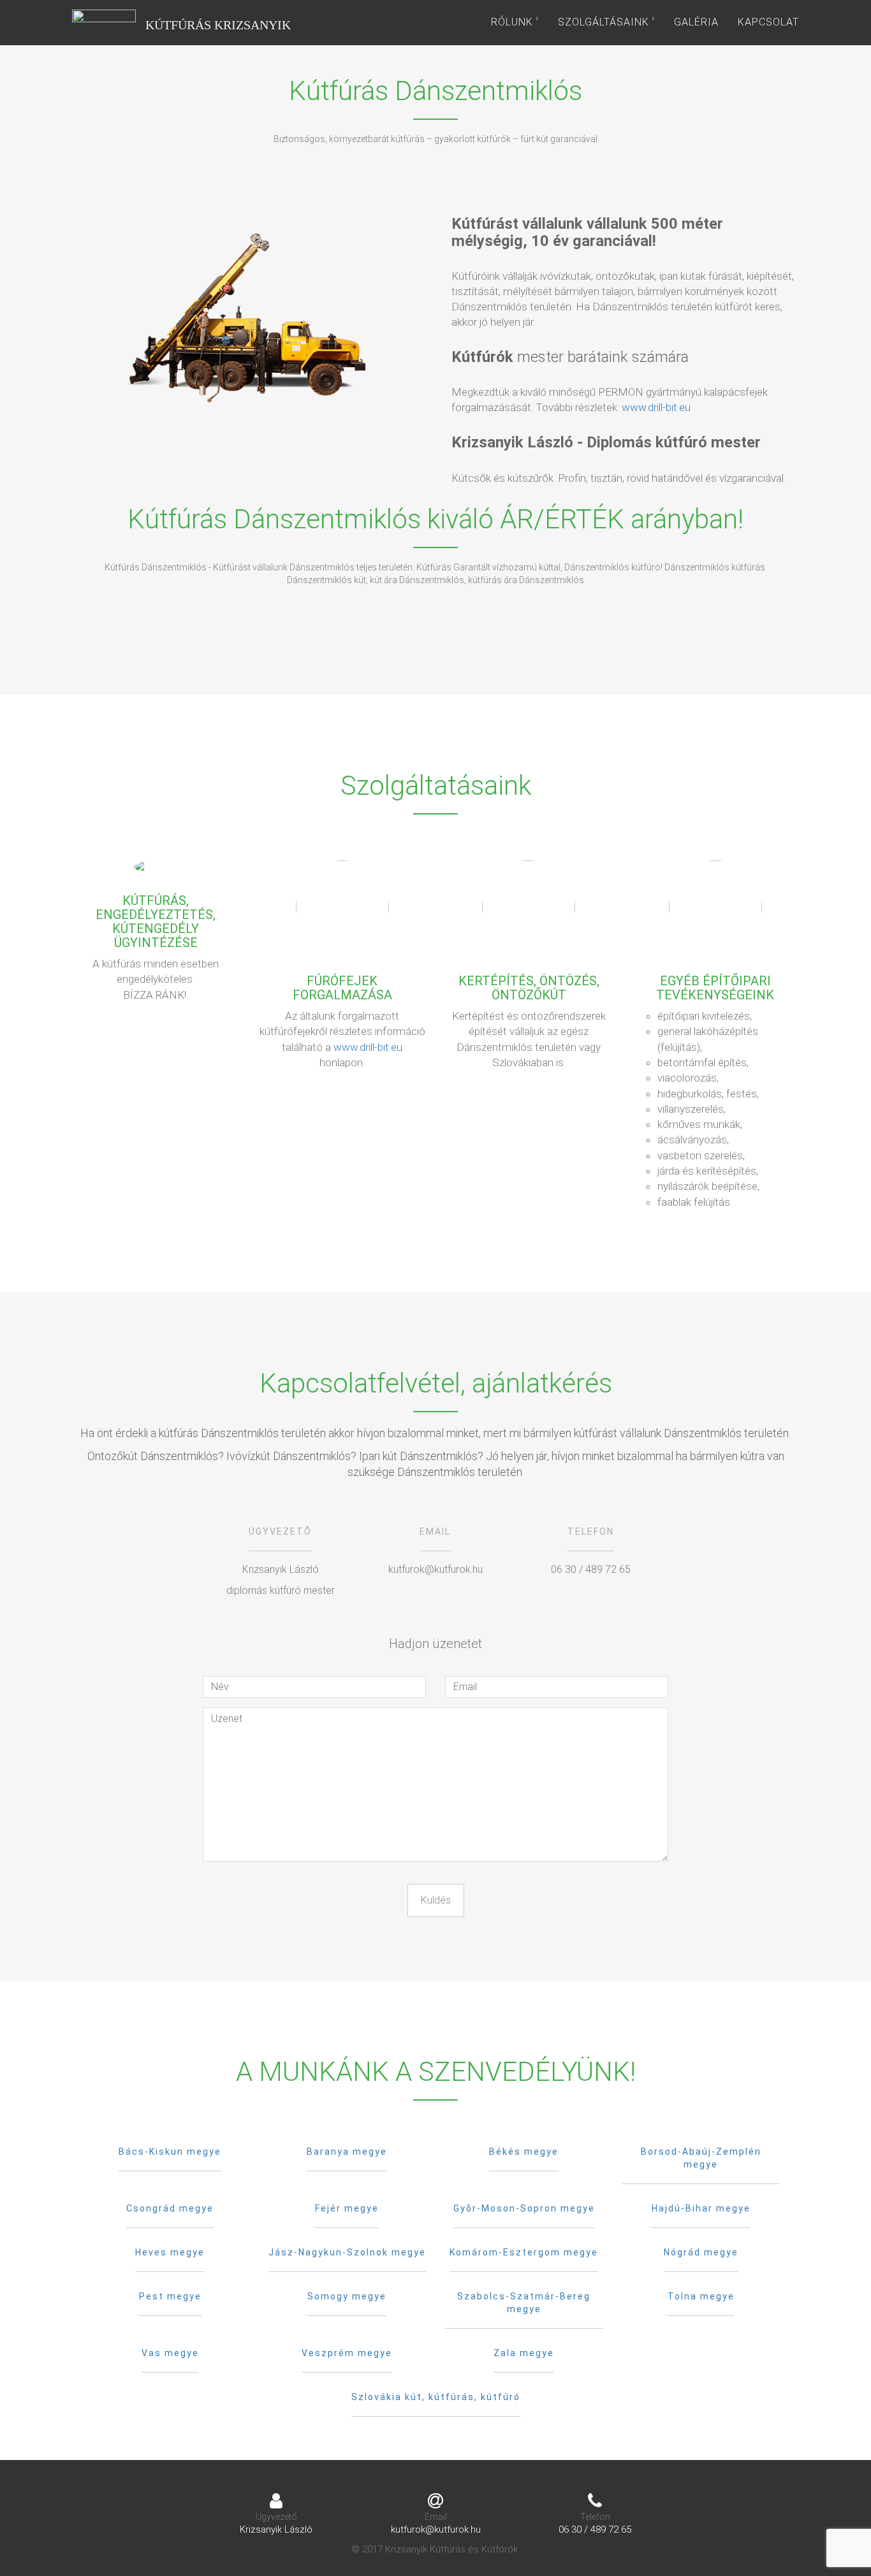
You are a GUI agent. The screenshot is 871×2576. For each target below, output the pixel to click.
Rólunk (514, 22)
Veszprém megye (347, 2353)
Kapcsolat (768, 22)
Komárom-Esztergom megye (524, 2252)
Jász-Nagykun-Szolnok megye (347, 2252)
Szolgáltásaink (605, 22)
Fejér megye (347, 2208)
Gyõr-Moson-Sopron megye (524, 2208)
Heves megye (170, 2252)
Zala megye (524, 2353)
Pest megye (170, 2296)
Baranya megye (347, 2152)
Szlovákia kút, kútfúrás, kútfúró (436, 2397)
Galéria (696, 22)
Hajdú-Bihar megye (701, 2208)
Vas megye (170, 2353)
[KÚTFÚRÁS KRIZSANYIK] (104, 22)
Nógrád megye (701, 2252)
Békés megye (524, 2152)
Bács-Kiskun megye (170, 2152)
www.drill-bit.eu (656, 407)
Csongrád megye (170, 2208)
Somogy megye (347, 2296)
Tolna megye (701, 2296)
